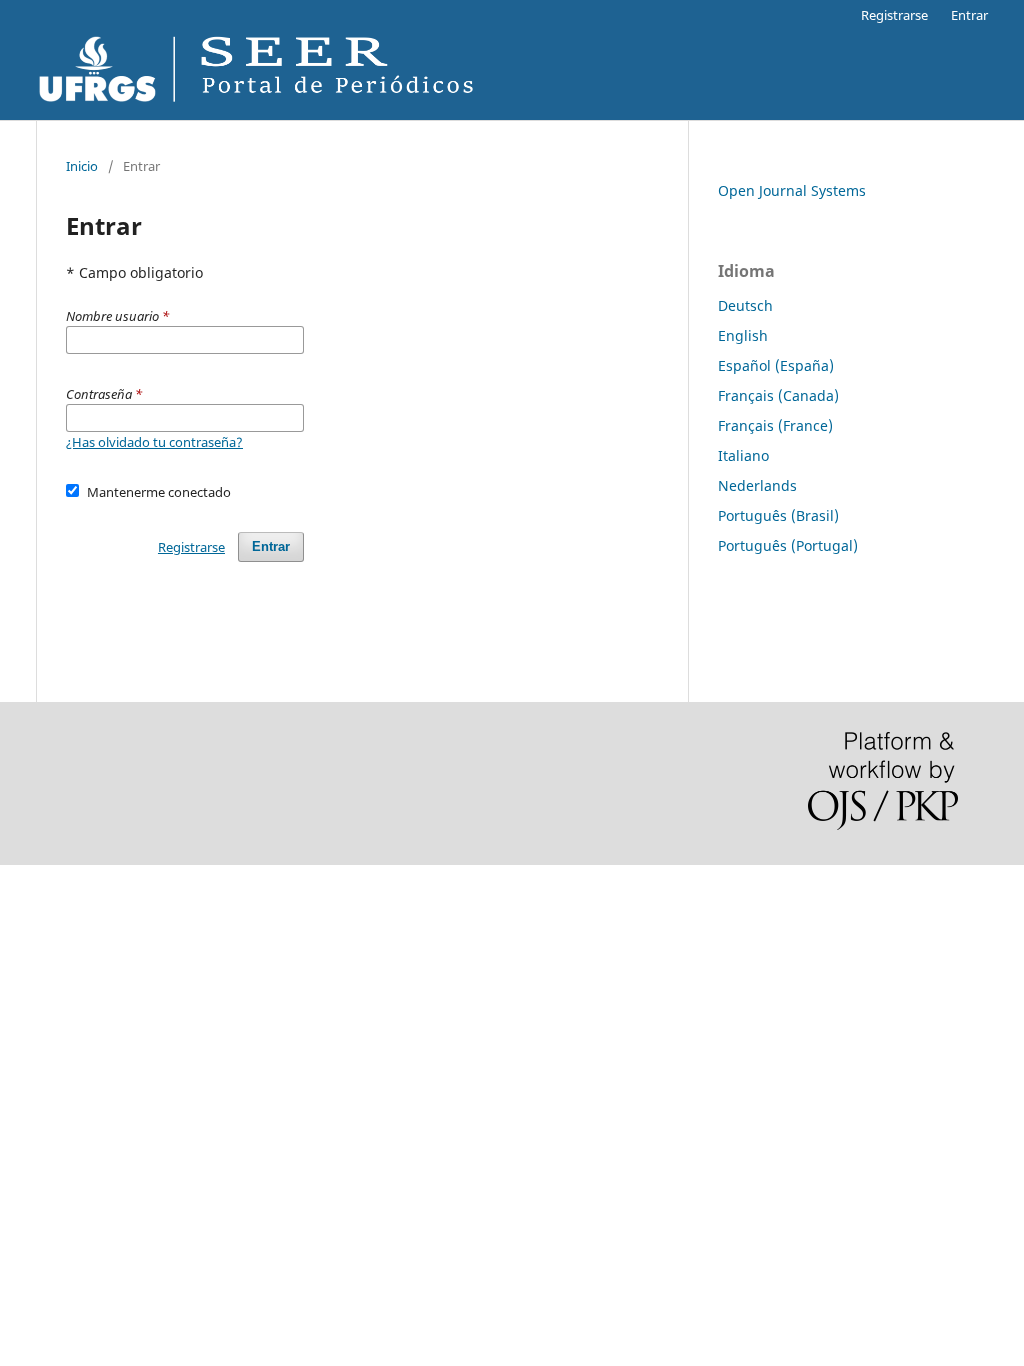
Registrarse (894, 15)
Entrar (969, 15)
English (743, 335)
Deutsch (745, 305)
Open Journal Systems (792, 190)
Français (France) (775, 425)
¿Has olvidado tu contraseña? (154, 442)
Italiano (743, 455)
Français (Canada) (778, 395)
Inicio (82, 166)
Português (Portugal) (788, 545)
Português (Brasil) (778, 515)
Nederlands (757, 485)
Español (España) (776, 365)
